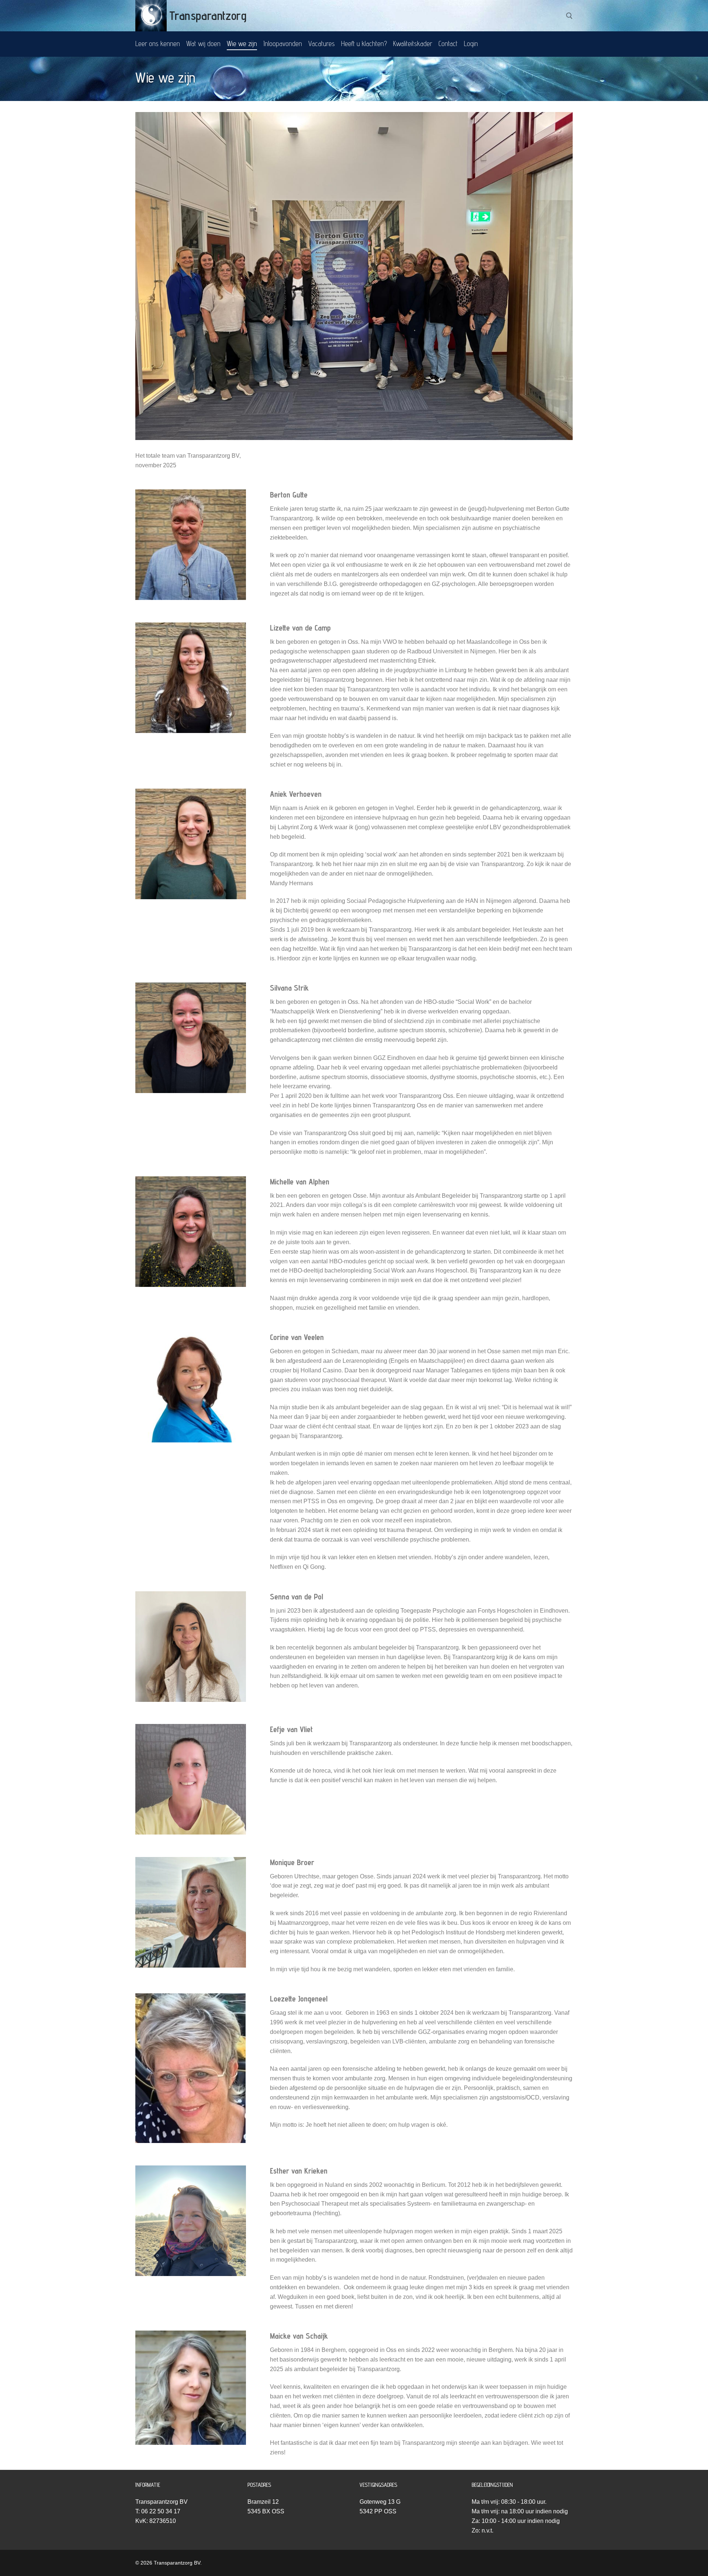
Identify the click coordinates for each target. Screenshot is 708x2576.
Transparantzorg (208, 15)
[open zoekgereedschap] (569, 16)
